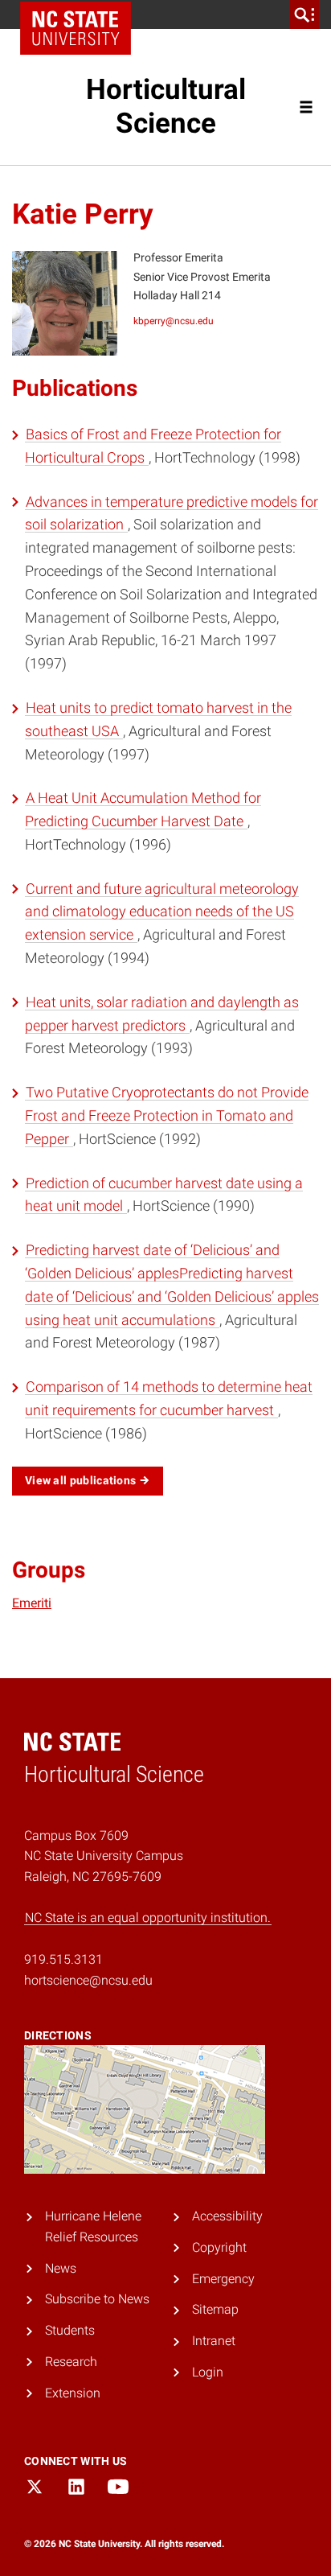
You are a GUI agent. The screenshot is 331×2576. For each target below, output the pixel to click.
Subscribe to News (97, 2299)
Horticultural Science (166, 107)
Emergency (223, 2279)
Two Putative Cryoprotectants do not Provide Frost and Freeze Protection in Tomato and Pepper (167, 1115)
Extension (73, 2393)
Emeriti (32, 1603)
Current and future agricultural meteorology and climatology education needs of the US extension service (162, 912)
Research (71, 2362)
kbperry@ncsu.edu (174, 321)
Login (208, 2372)
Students (70, 2330)
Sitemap (215, 2309)
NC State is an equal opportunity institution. (148, 1918)
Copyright (219, 2247)
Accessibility (227, 2216)
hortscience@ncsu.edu (88, 1980)
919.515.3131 (63, 1959)
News (61, 2268)
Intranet (214, 2341)
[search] (304, 14)
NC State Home (76, 28)
